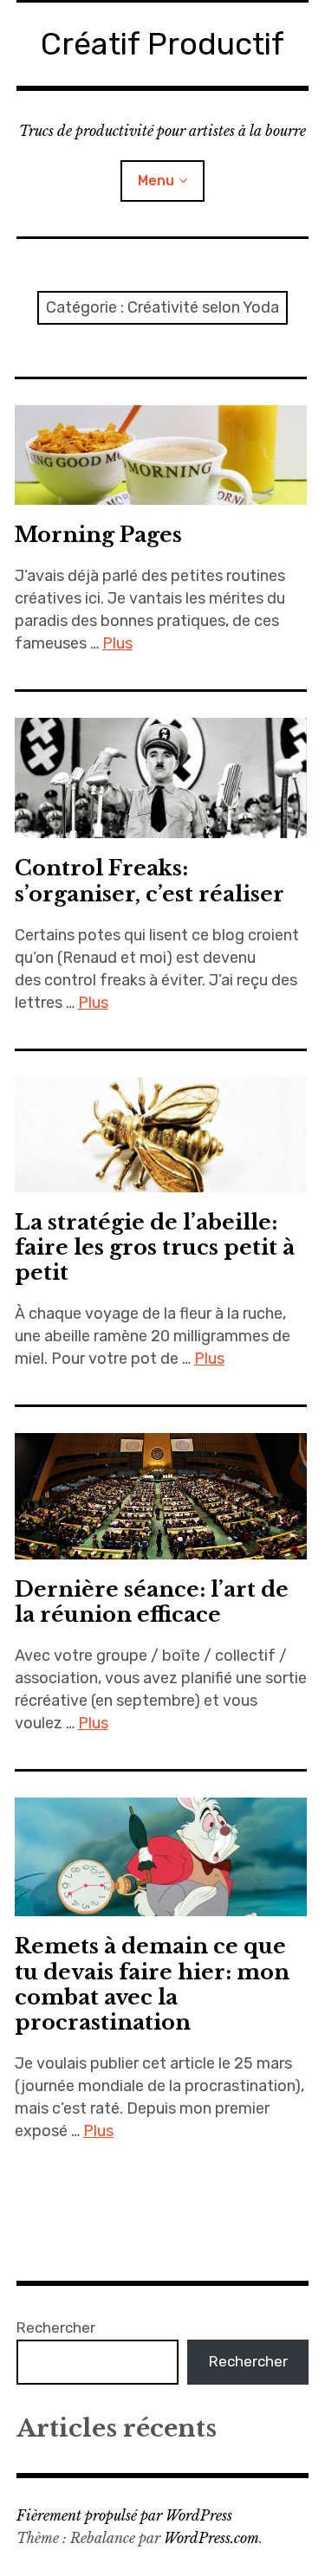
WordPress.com (211, 2538)
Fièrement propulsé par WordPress (124, 2515)
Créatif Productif (162, 44)
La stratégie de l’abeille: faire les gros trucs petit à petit (155, 1247)
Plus (117, 643)
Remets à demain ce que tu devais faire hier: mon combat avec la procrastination (152, 1984)
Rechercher (56, 2327)
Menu (156, 181)
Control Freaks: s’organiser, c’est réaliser (149, 881)
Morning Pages (98, 535)
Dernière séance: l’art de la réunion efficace (152, 1602)
